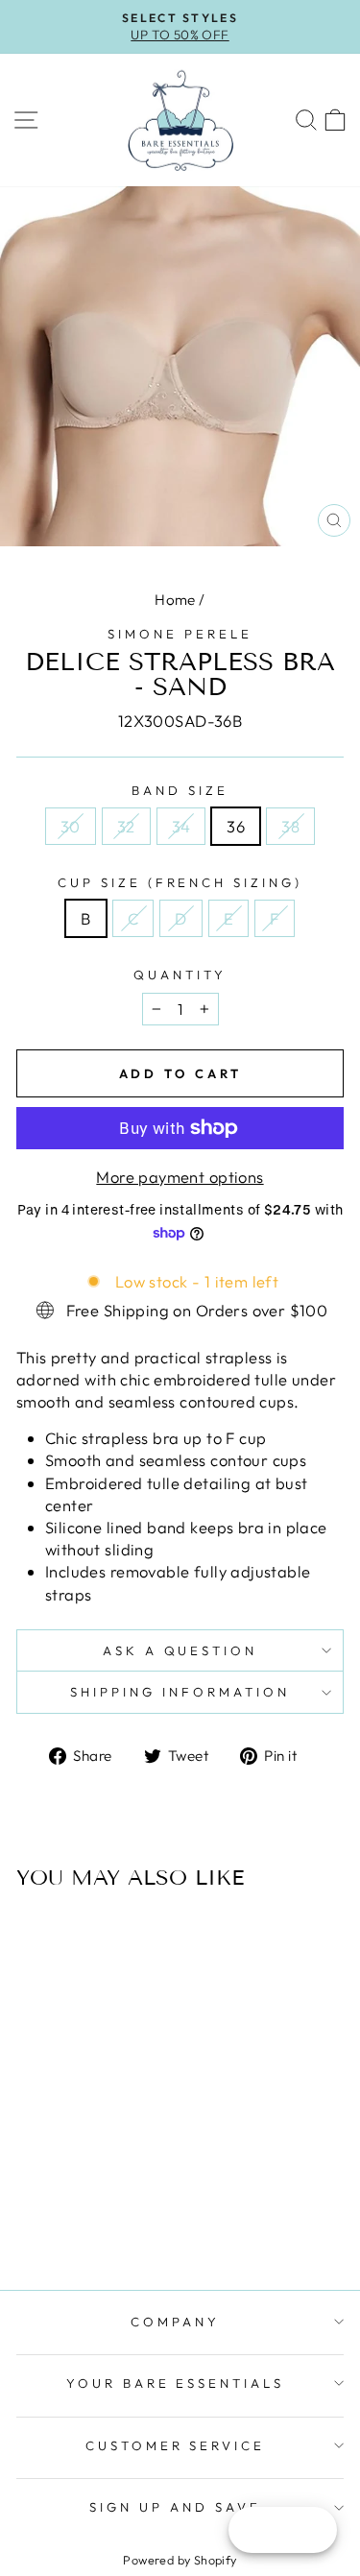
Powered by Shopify (180, 2560)
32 (126, 826)
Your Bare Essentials (176, 2383)
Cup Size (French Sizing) (180, 882)
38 (290, 826)
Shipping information (180, 1692)
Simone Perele (180, 634)
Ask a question (180, 1650)
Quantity (180, 975)
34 (181, 826)
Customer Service (176, 2445)
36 (236, 826)
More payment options (180, 1177)
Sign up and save (175, 2507)
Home (175, 600)
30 (71, 826)
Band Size (180, 790)
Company (175, 2322)
